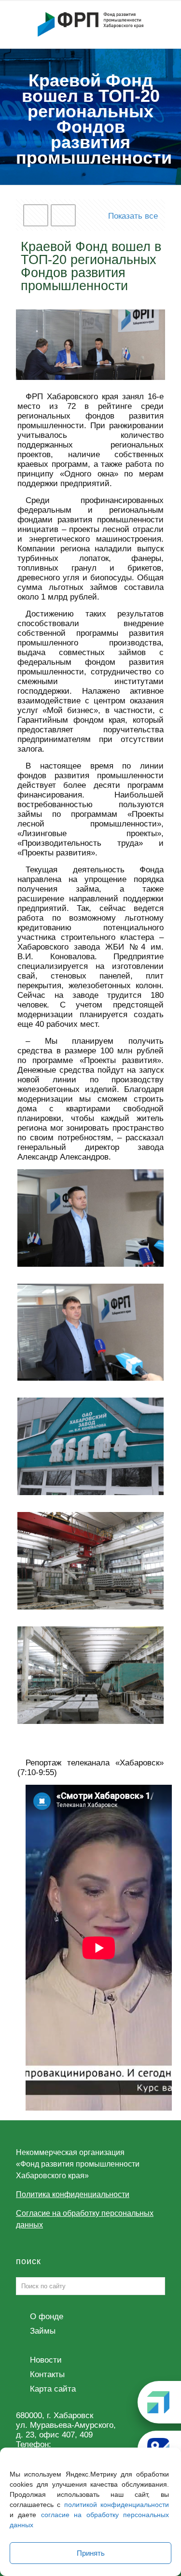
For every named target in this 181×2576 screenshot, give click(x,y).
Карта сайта (53, 2389)
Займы (43, 2331)
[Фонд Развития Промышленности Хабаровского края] (90, 24)
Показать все (133, 216)
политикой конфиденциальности (117, 2505)
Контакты (47, 2374)
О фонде (47, 2317)
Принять (91, 2553)
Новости (46, 2360)
